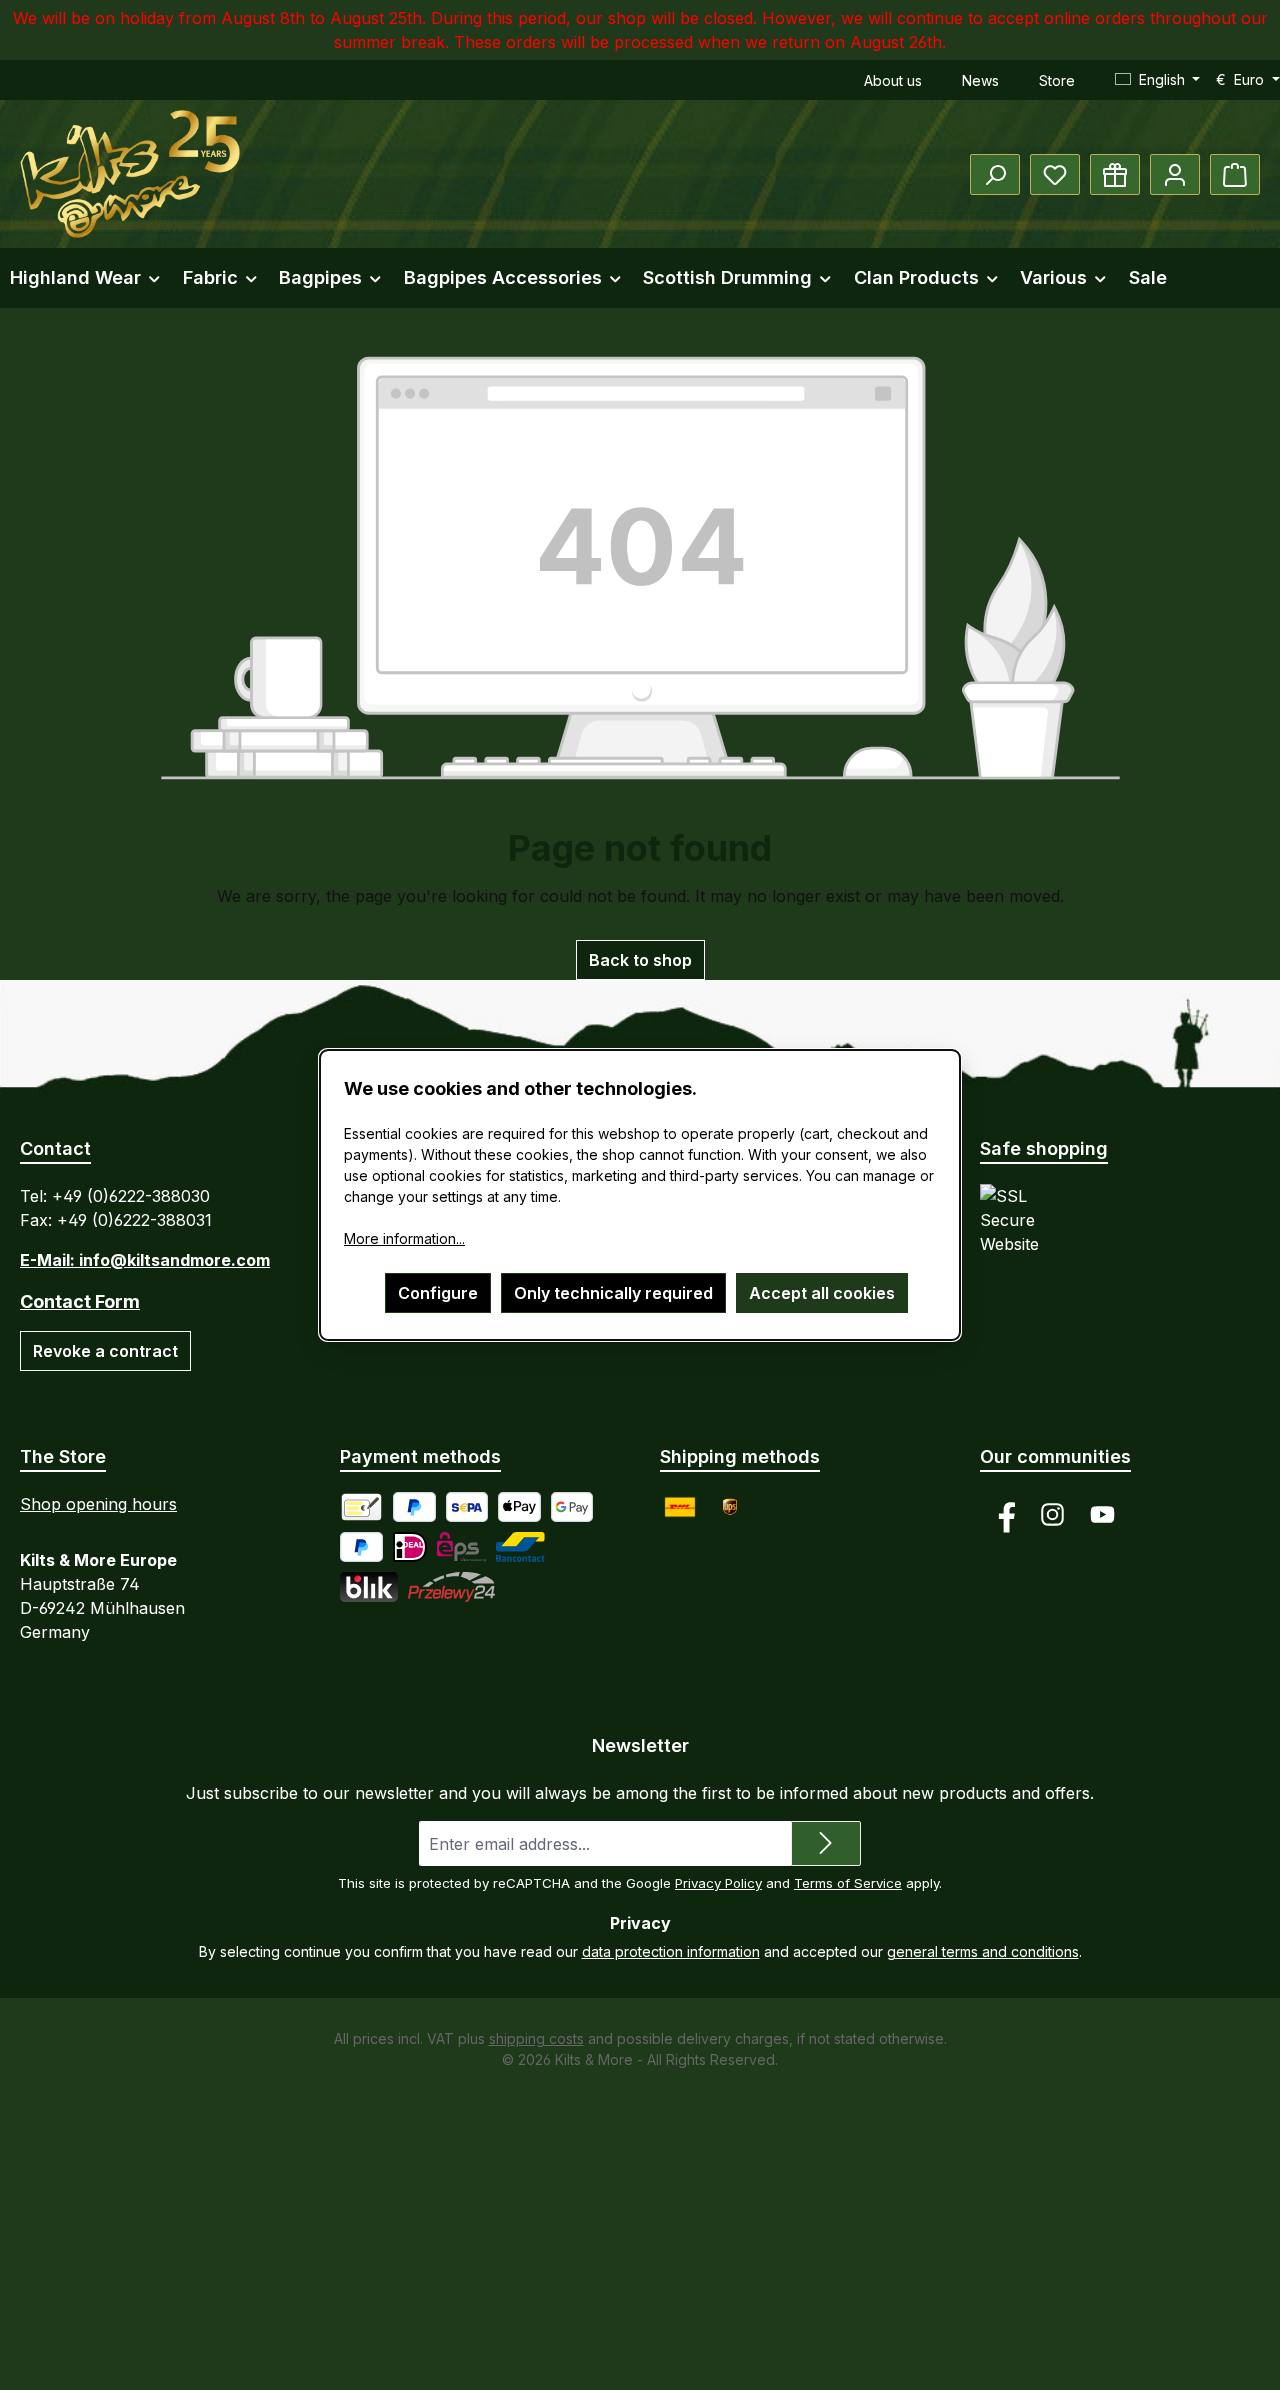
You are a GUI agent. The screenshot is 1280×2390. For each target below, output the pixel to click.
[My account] (1175, 174)
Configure (438, 1293)
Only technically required (613, 1293)
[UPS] (730, 1507)
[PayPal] (414, 1507)
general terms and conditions (983, 1951)
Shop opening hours (98, 1504)
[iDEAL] (410, 1547)
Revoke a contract (105, 1351)
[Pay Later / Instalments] (361, 1547)
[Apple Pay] (519, 1507)
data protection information (671, 1951)
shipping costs (536, 2038)
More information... (404, 1238)
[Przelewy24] (451, 1587)
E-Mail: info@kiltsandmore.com (145, 1260)
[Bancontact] (520, 1547)
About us (893, 80)
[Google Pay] (572, 1507)
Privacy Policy (718, 1883)
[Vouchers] (1115, 174)
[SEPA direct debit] (467, 1507)
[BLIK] (369, 1587)
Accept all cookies (822, 1293)
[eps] (461, 1547)
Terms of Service (848, 1883)
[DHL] (680, 1507)
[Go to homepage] (130, 174)
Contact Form (80, 1301)
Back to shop (640, 960)
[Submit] (826, 1843)
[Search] (995, 174)
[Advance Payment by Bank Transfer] (361, 1507)
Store (1057, 80)
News (980, 80)
